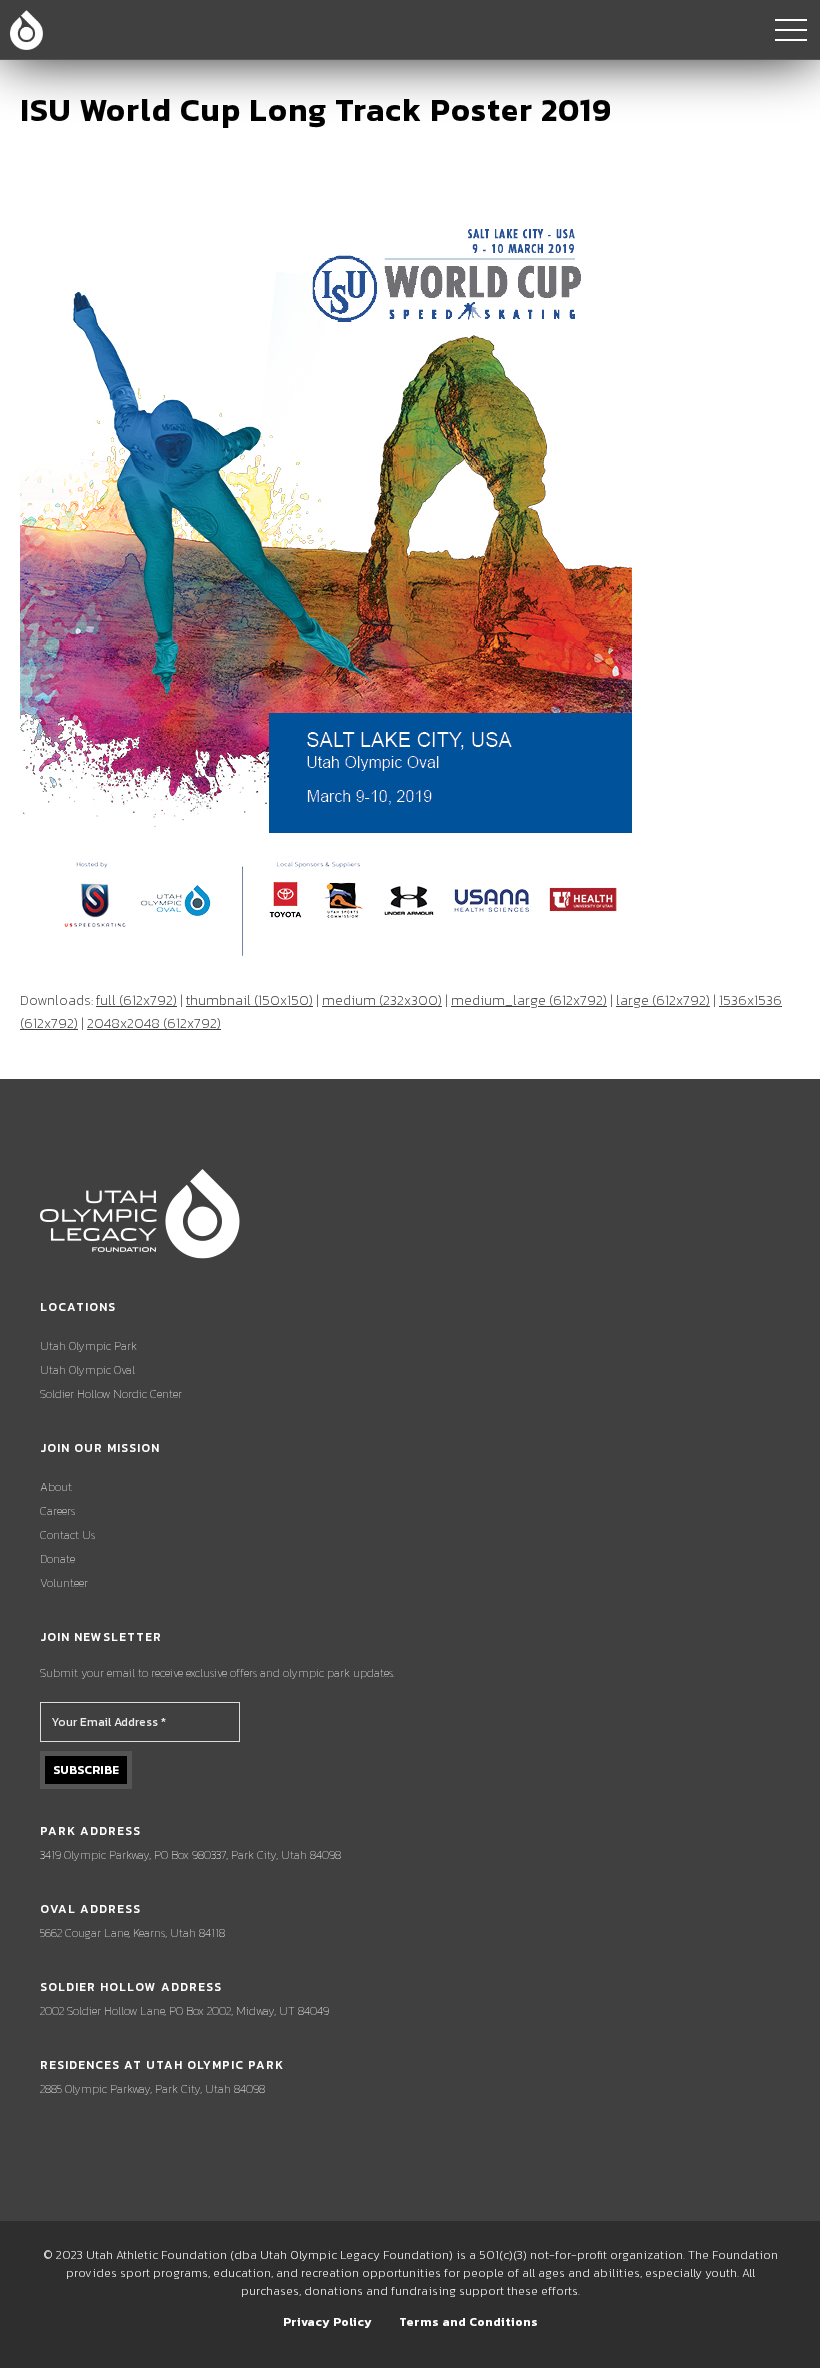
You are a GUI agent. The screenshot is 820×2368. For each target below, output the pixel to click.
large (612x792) (663, 1000)
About (56, 1487)
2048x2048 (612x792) (154, 1023)
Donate (57, 1559)
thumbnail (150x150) (249, 1000)
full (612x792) (136, 1000)
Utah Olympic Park (88, 1346)
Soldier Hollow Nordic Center (111, 1394)
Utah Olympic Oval (87, 1370)
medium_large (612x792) (529, 1000)
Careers (57, 1511)
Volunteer (64, 1583)
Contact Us (67, 1535)
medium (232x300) (382, 1000)
